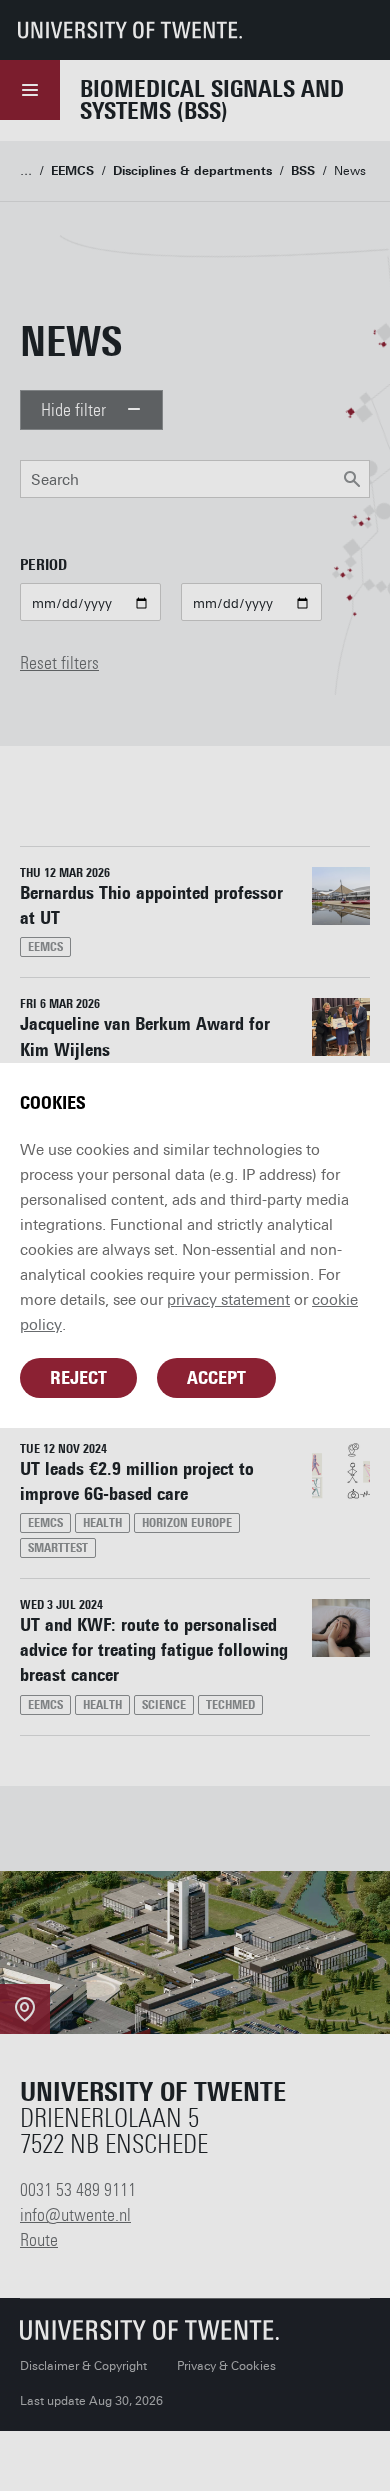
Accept (216, 1378)
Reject (78, 1378)
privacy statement (228, 1300)
